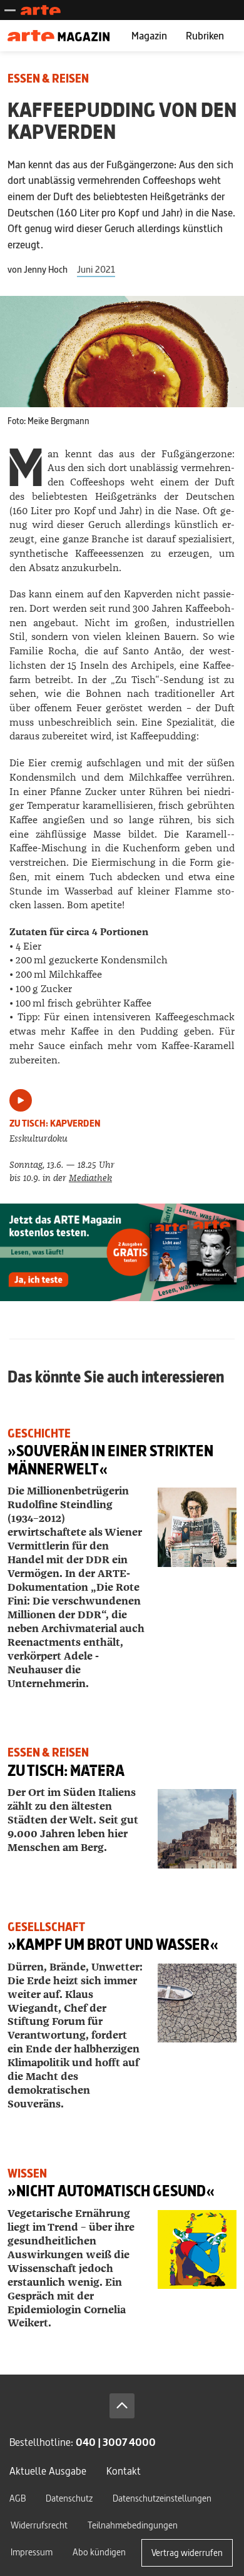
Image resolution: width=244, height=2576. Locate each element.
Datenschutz (69, 2498)
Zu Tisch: (66, 1771)
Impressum (32, 2552)
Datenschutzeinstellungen (162, 2498)
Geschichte (39, 1433)
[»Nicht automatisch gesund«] (197, 2249)
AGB (18, 2498)
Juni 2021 (96, 269)
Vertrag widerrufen (187, 2553)
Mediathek (90, 1178)
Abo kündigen (99, 2552)
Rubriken (205, 35)
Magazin (149, 35)
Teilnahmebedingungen (133, 2525)
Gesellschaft (46, 1927)
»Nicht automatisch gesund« (111, 2191)
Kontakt (124, 2471)
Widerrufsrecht (39, 2525)
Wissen (27, 2173)
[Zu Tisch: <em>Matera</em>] (197, 1828)
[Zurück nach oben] (122, 2406)
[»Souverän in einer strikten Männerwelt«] (197, 1527)
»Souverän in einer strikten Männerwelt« (110, 1460)
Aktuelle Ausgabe (48, 2471)
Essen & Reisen (48, 79)
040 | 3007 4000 (116, 2442)
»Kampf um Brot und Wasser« (113, 1945)
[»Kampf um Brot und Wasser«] (197, 2003)
